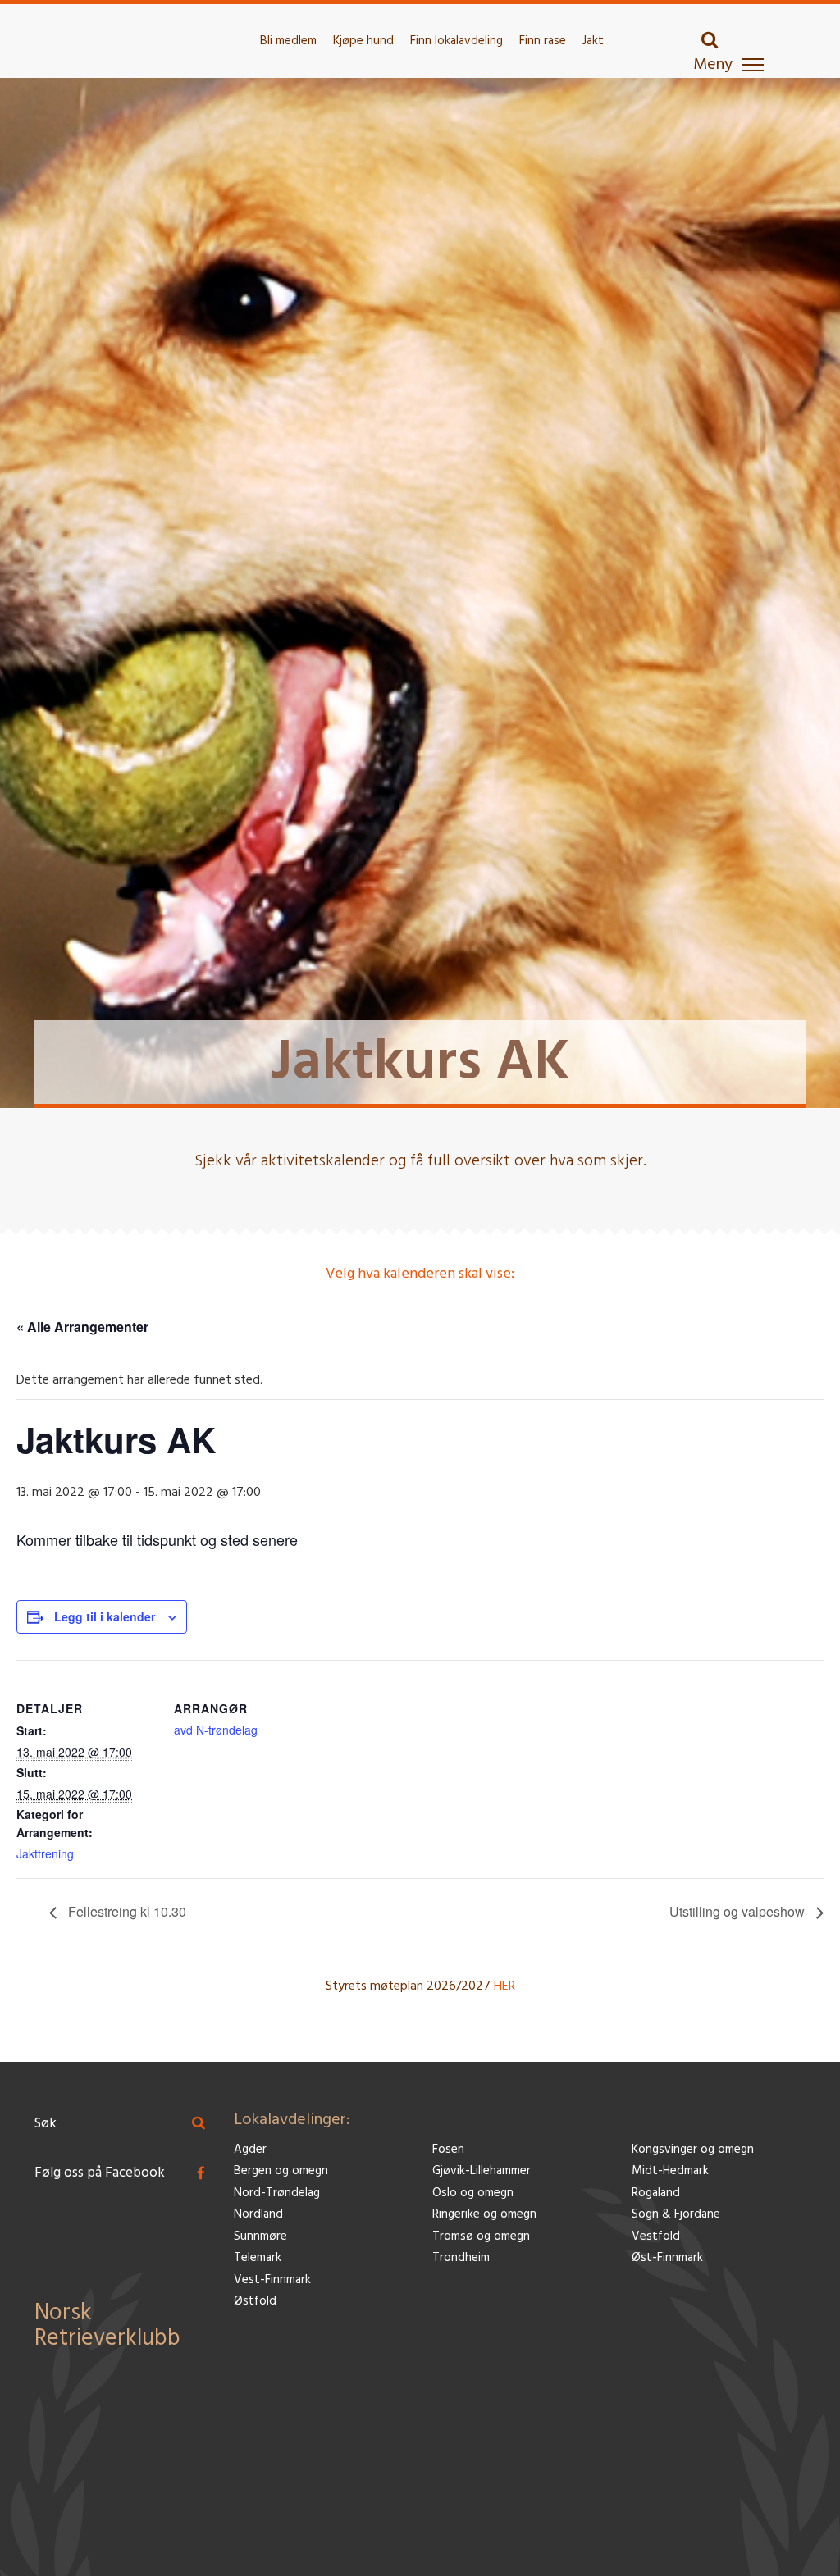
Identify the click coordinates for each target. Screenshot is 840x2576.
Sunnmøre (260, 2237)
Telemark (258, 2258)
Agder (250, 2150)
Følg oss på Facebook (100, 2173)
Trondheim (461, 2258)
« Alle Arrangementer (82, 1327)
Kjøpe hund (363, 41)
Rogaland (656, 2193)
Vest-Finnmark (272, 2280)
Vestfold (656, 2237)
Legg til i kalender (105, 1616)
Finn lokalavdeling (457, 41)
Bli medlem (288, 41)
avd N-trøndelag (216, 1730)
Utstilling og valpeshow (739, 1911)
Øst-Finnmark (667, 2258)
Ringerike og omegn (484, 2215)
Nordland (258, 2215)
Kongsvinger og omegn (693, 2150)
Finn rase (543, 41)
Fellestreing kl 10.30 (126, 1911)
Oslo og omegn (473, 2193)
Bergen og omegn (281, 2171)
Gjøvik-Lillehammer (482, 2171)
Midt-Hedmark (670, 2171)
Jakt (593, 41)
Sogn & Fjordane (676, 2215)
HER (504, 1986)
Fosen (448, 2150)
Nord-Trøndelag (277, 2193)
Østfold (255, 2302)
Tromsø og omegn (481, 2237)
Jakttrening (45, 1853)
